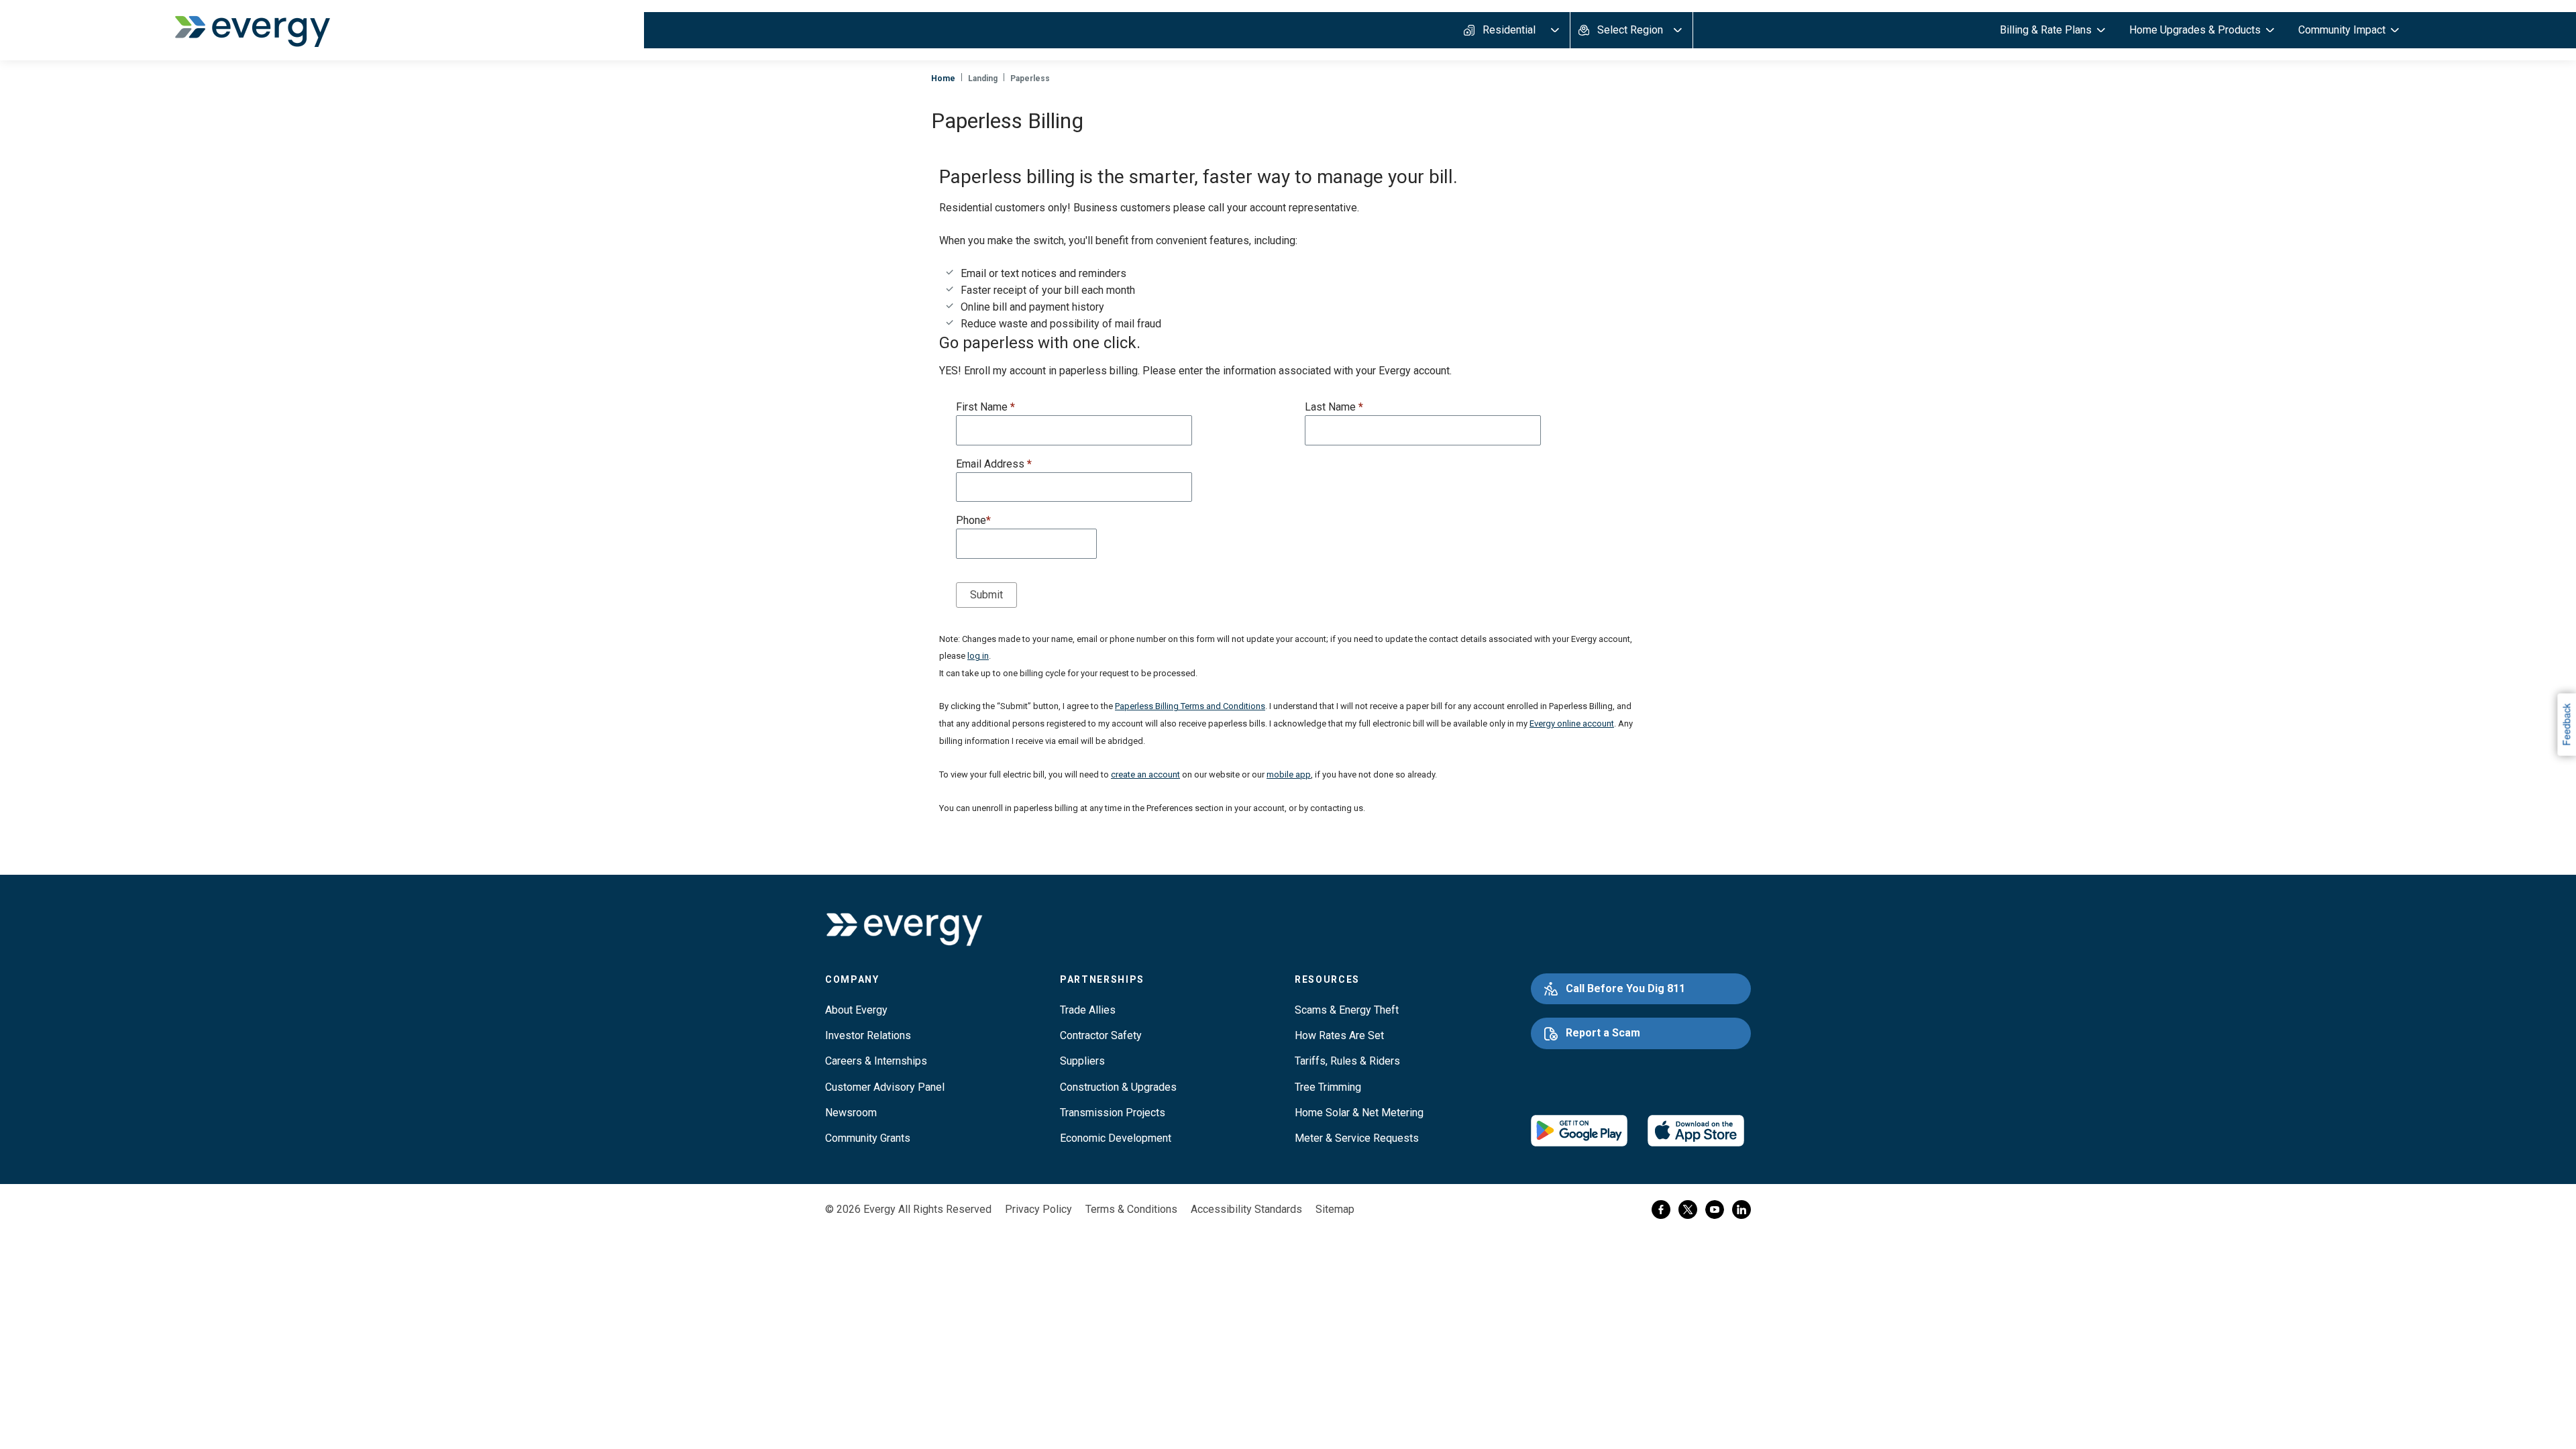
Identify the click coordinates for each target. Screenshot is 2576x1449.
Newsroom (851, 1113)
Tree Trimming (1328, 1087)
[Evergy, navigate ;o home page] (904, 929)
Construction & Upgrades (1118, 1087)
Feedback (2566, 724)
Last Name (1334, 407)
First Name (985, 407)
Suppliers (1082, 1061)
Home (943, 78)
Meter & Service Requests (1357, 1138)
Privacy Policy (1038, 1209)
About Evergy (856, 1010)
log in (978, 656)
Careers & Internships (876, 1061)
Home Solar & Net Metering (1359, 1113)
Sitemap (1335, 1209)
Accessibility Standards (1246, 1209)
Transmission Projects (1113, 1113)
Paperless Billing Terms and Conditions (1190, 706)
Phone (973, 520)
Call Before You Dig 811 (1625, 988)
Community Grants (868, 1138)
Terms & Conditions (1131, 1209)
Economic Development (1116, 1138)
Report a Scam (1603, 1033)
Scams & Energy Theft (1347, 1010)
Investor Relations (868, 1035)
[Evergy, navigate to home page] (252, 30)
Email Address (994, 464)
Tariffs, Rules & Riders (1347, 1061)
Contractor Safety (1101, 1035)
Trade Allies (1088, 1010)
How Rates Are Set (1339, 1035)
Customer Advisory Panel (885, 1087)
